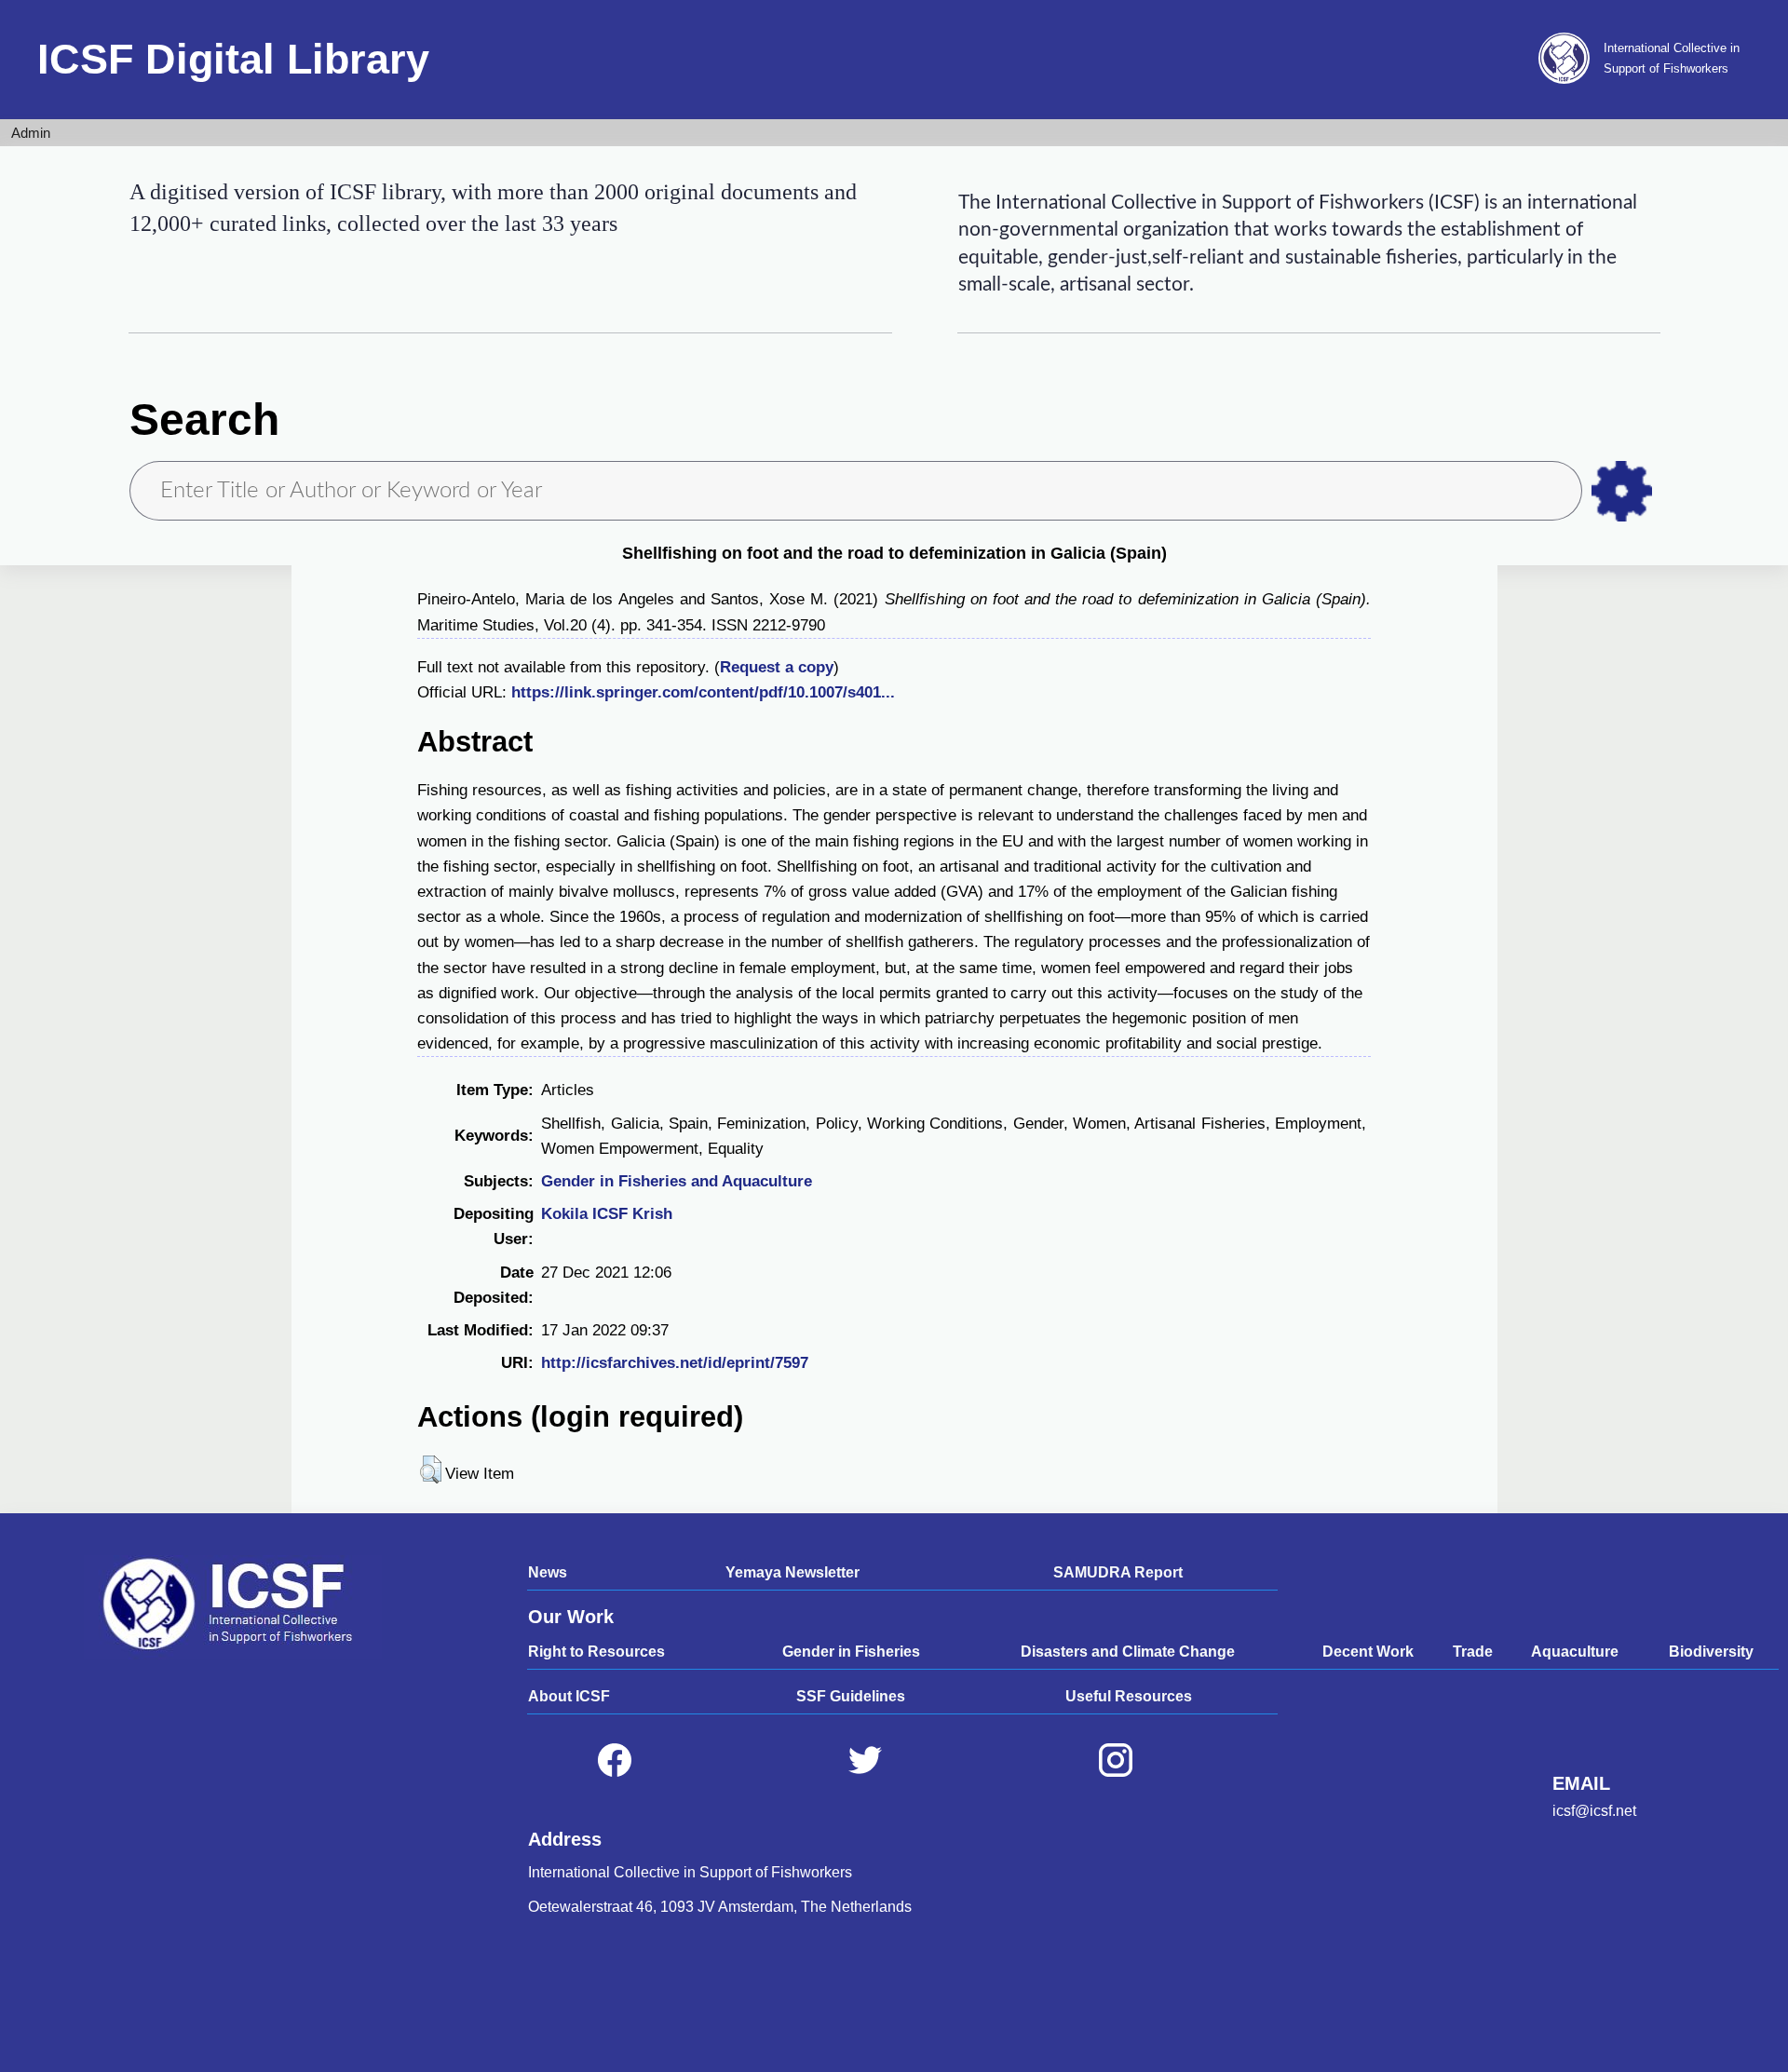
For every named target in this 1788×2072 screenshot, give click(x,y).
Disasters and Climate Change (1128, 1652)
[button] (431, 1469)
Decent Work (1368, 1652)
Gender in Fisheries (851, 1652)
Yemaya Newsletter (792, 1572)
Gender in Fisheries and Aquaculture (677, 1181)
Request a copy (777, 667)
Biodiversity (1711, 1652)
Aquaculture (1575, 1652)
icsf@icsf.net (1594, 1811)
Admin (31, 133)
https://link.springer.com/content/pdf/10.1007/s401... (703, 692)
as (1622, 491)
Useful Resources (1129, 1696)
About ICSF (569, 1696)
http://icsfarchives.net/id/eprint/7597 (675, 1363)
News (548, 1572)
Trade (1473, 1652)
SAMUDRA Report (1118, 1572)
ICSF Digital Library (233, 59)
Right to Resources (596, 1652)
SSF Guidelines (851, 1696)
